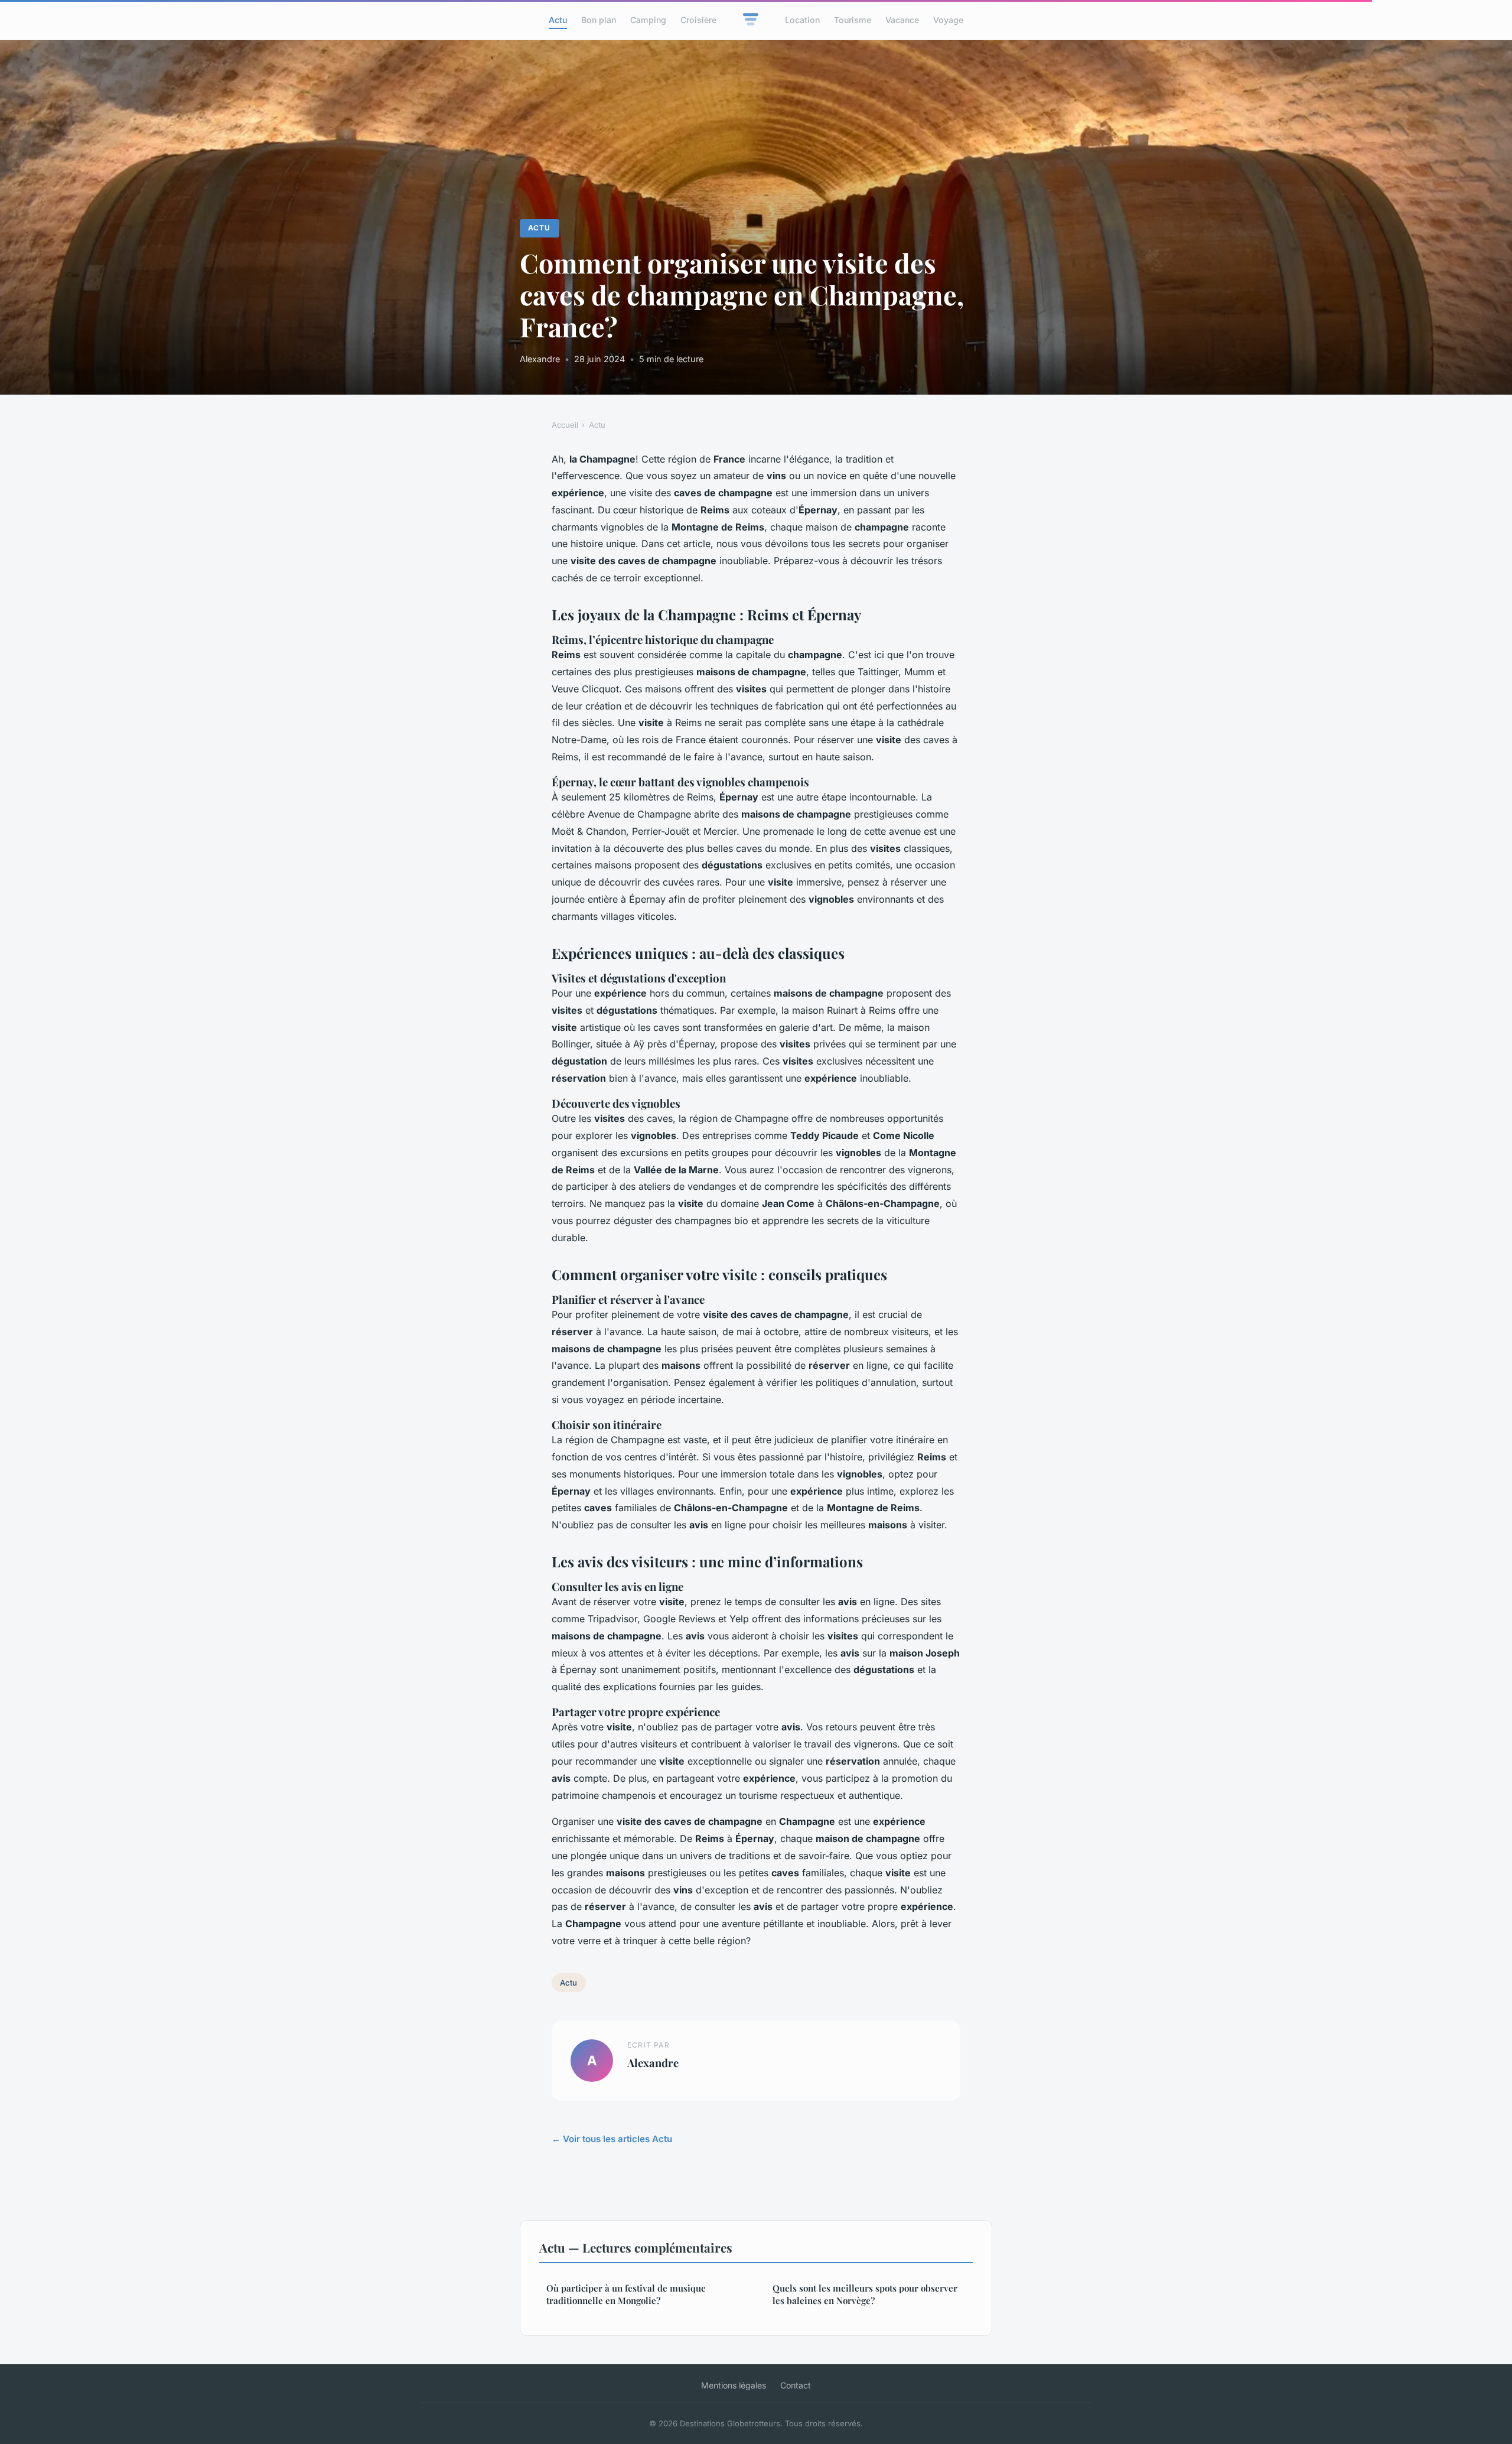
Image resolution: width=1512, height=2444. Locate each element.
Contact (796, 2385)
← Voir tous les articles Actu (612, 2139)
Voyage (948, 20)
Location (802, 20)
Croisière (698, 20)
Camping (648, 20)
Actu (558, 20)
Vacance (902, 20)
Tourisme (853, 20)
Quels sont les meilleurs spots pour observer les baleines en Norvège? (865, 2294)
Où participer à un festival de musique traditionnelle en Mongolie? (626, 2294)
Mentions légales (734, 2385)
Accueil (565, 425)
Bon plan (599, 20)
